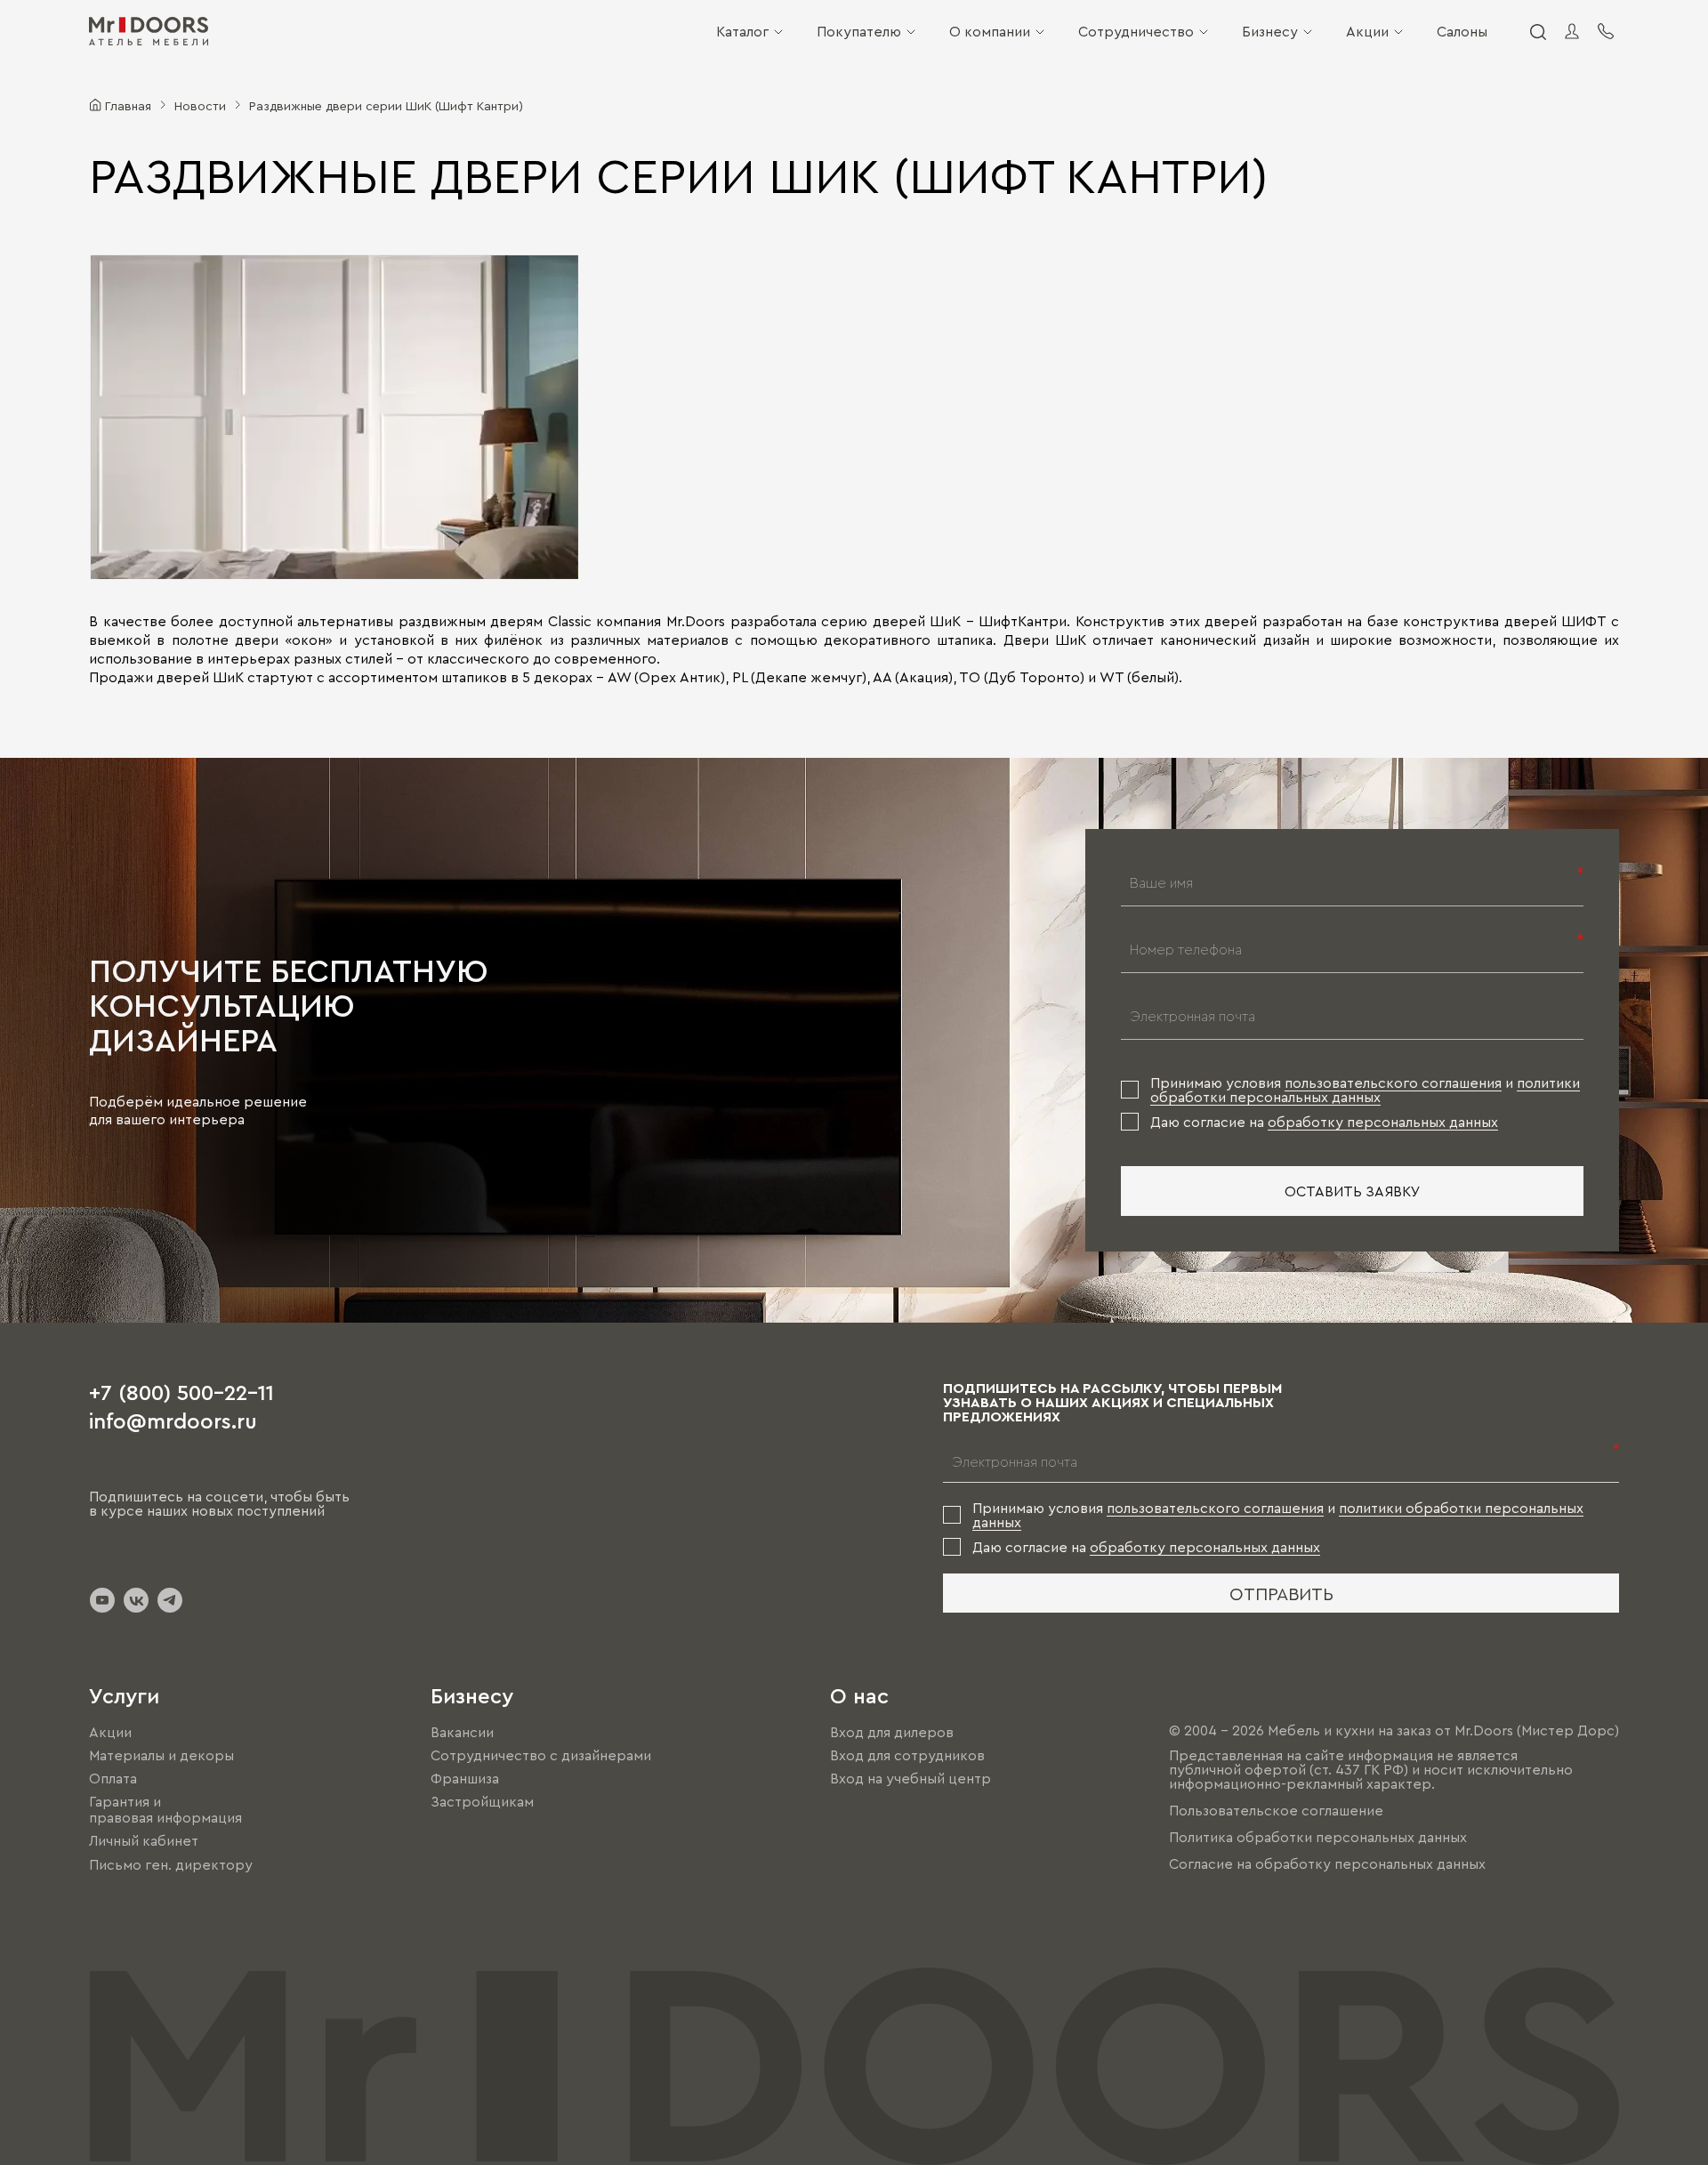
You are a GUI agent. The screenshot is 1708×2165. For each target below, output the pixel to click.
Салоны (1462, 31)
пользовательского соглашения (1393, 1082)
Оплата (113, 1778)
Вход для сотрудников (907, 1755)
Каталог (742, 31)
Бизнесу (1270, 31)
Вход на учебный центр (910, 1778)
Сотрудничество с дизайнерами (541, 1755)
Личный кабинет (144, 1841)
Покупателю (859, 31)
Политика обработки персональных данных (1318, 1837)
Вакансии (462, 1732)
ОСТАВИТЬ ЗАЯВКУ (1353, 1191)
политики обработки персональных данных (1365, 1090)
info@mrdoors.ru (173, 1420)
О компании (990, 31)
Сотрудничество (1136, 31)
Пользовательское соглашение (1276, 1810)
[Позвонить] (1606, 31)
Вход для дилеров (892, 1732)
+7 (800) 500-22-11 (181, 1391)
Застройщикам (482, 1801)
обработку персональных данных (1383, 1122)
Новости (200, 105)
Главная (128, 105)
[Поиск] (1537, 31)
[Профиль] (1572, 31)
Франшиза (465, 1778)
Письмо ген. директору (171, 1864)
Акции (1367, 31)
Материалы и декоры (161, 1755)
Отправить (1281, 1593)
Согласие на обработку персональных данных (1327, 1863)
